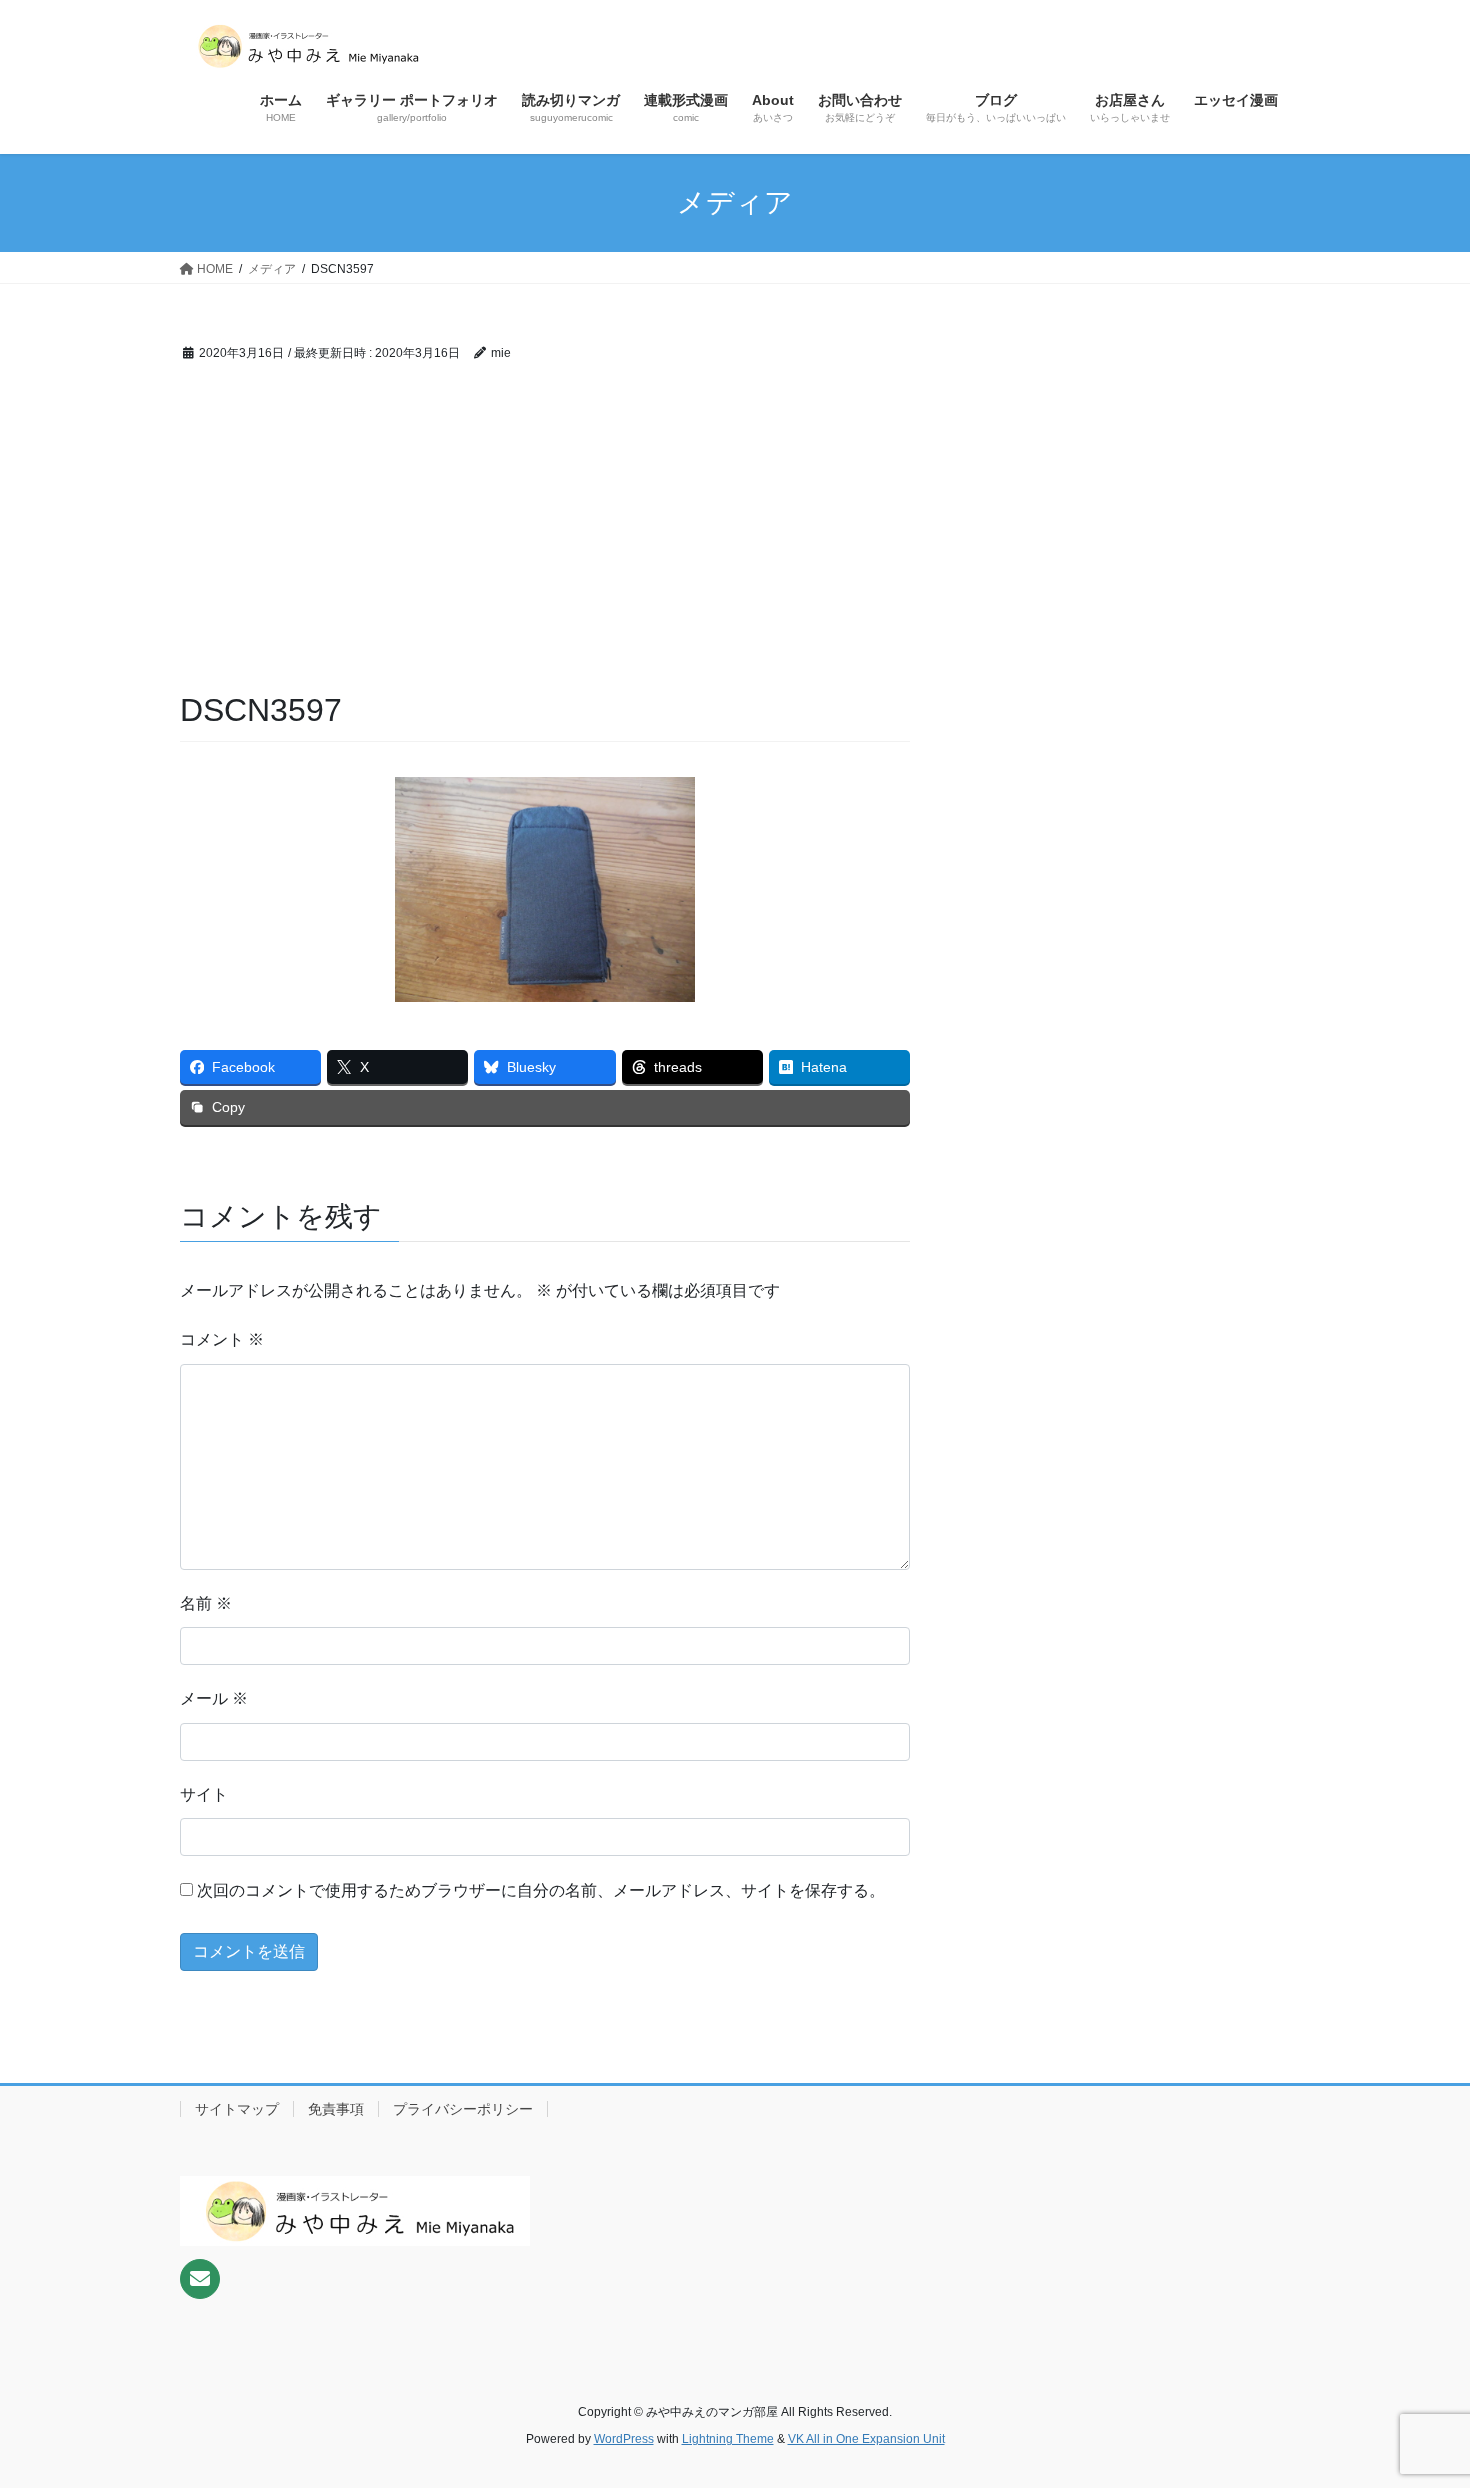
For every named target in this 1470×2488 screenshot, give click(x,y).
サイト (204, 1794)
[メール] (200, 2279)
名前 (206, 1603)
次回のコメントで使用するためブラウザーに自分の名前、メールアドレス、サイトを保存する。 (541, 1890)
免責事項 (336, 2109)
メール (214, 1698)
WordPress (624, 2439)
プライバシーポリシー (463, 2109)
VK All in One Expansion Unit (866, 2439)
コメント (222, 1339)
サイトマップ (237, 2109)
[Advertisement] (545, 538)
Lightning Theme (728, 2439)
